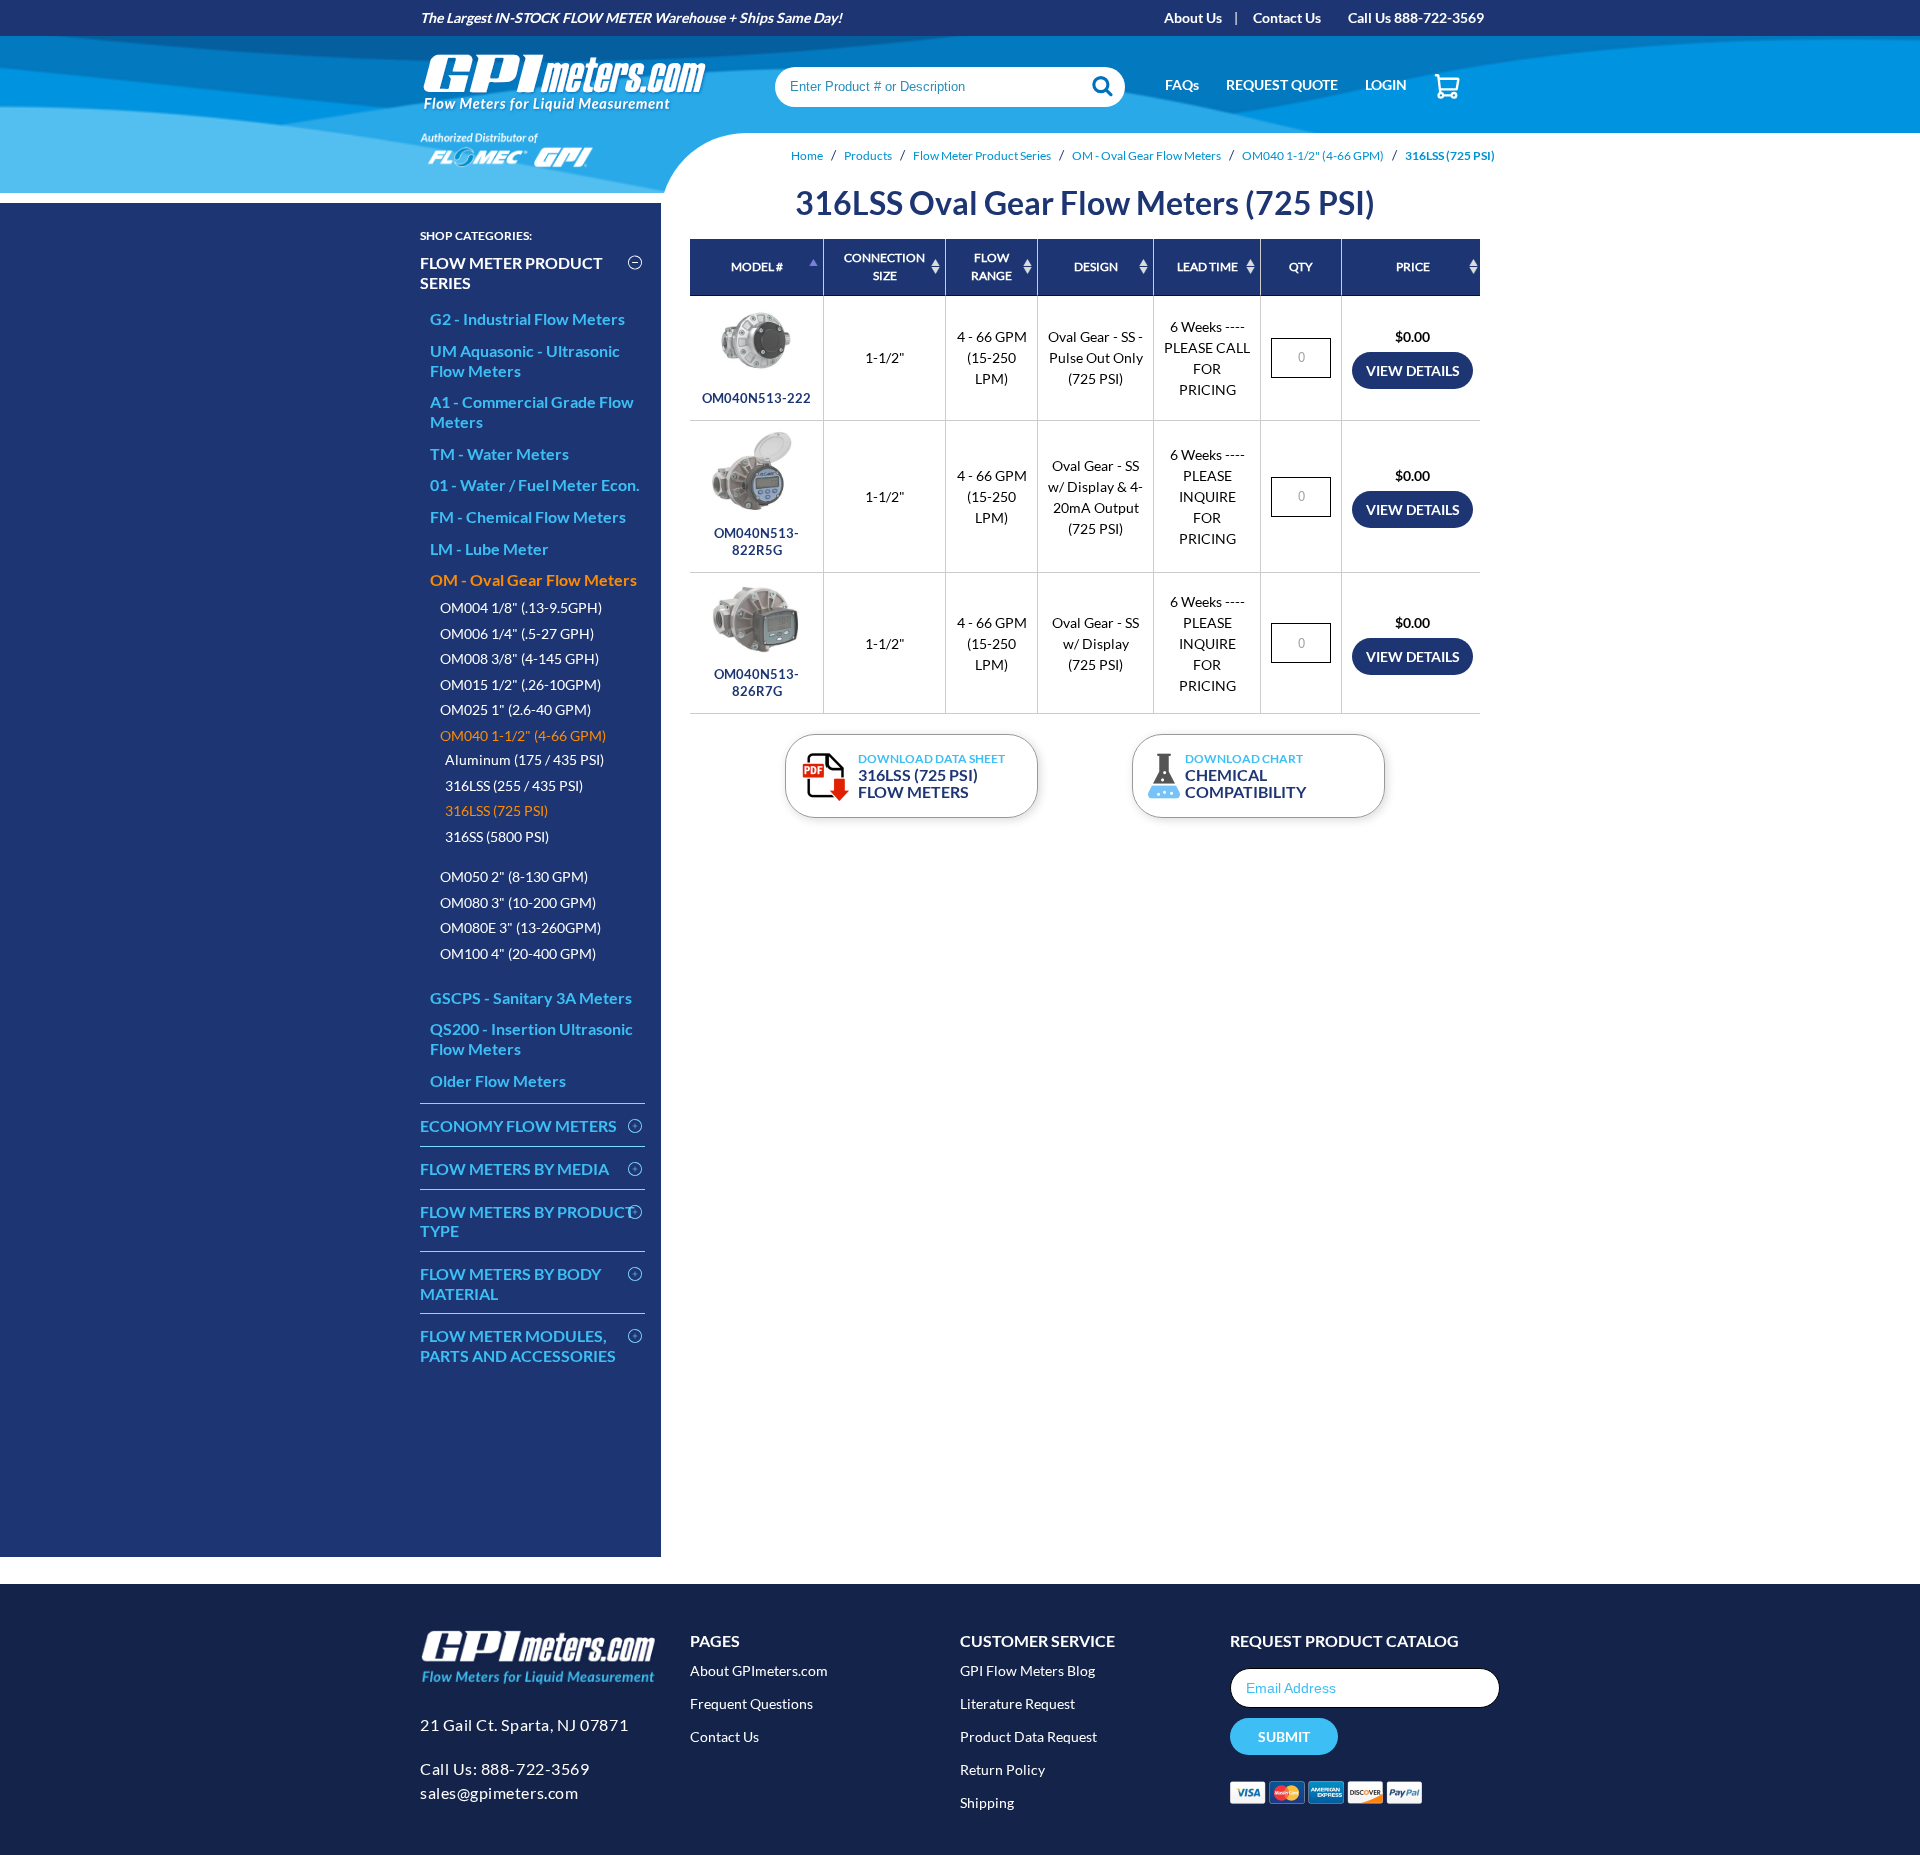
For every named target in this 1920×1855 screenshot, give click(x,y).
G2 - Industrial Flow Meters (527, 318)
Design (1096, 266)
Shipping (987, 1802)
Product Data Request (1028, 1736)
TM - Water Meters (499, 453)
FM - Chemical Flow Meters (528, 516)
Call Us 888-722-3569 (1416, 17)
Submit (1284, 1736)
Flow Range (991, 266)
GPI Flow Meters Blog (1027, 1670)
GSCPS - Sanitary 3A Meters (531, 997)
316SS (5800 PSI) (497, 836)
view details (1413, 370)
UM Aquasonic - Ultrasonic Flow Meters (525, 360)
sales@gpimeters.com (499, 1792)
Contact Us (1287, 17)
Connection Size (884, 266)
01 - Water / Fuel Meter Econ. (535, 484)
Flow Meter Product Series (511, 272)
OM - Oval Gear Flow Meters (533, 579)
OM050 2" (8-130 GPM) (514, 876)
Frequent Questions (751, 1703)
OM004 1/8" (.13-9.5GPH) (521, 607)
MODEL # (757, 266)
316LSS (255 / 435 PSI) (514, 785)
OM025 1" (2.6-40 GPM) (515, 709)
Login (1386, 84)
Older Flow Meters (498, 1080)
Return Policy (1002, 1769)
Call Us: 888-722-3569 (504, 1768)
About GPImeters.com (759, 1670)
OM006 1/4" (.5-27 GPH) (517, 633)
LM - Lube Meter (489, 548)
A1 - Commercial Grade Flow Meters (532, 411)
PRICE (1413, 266)
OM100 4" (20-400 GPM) (518, 953)
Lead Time (1207, 266)
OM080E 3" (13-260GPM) (520, 927)
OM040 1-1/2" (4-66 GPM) (523, 735)
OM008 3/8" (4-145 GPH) (519, 658)
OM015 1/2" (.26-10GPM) (520, 684)
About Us (1193, 17)
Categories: (476, 235)
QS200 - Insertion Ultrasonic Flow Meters (531, 1038)
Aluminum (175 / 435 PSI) (524, 759)
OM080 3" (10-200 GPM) (518, 902)
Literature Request (1017, 1703)
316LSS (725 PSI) (496, 810)
